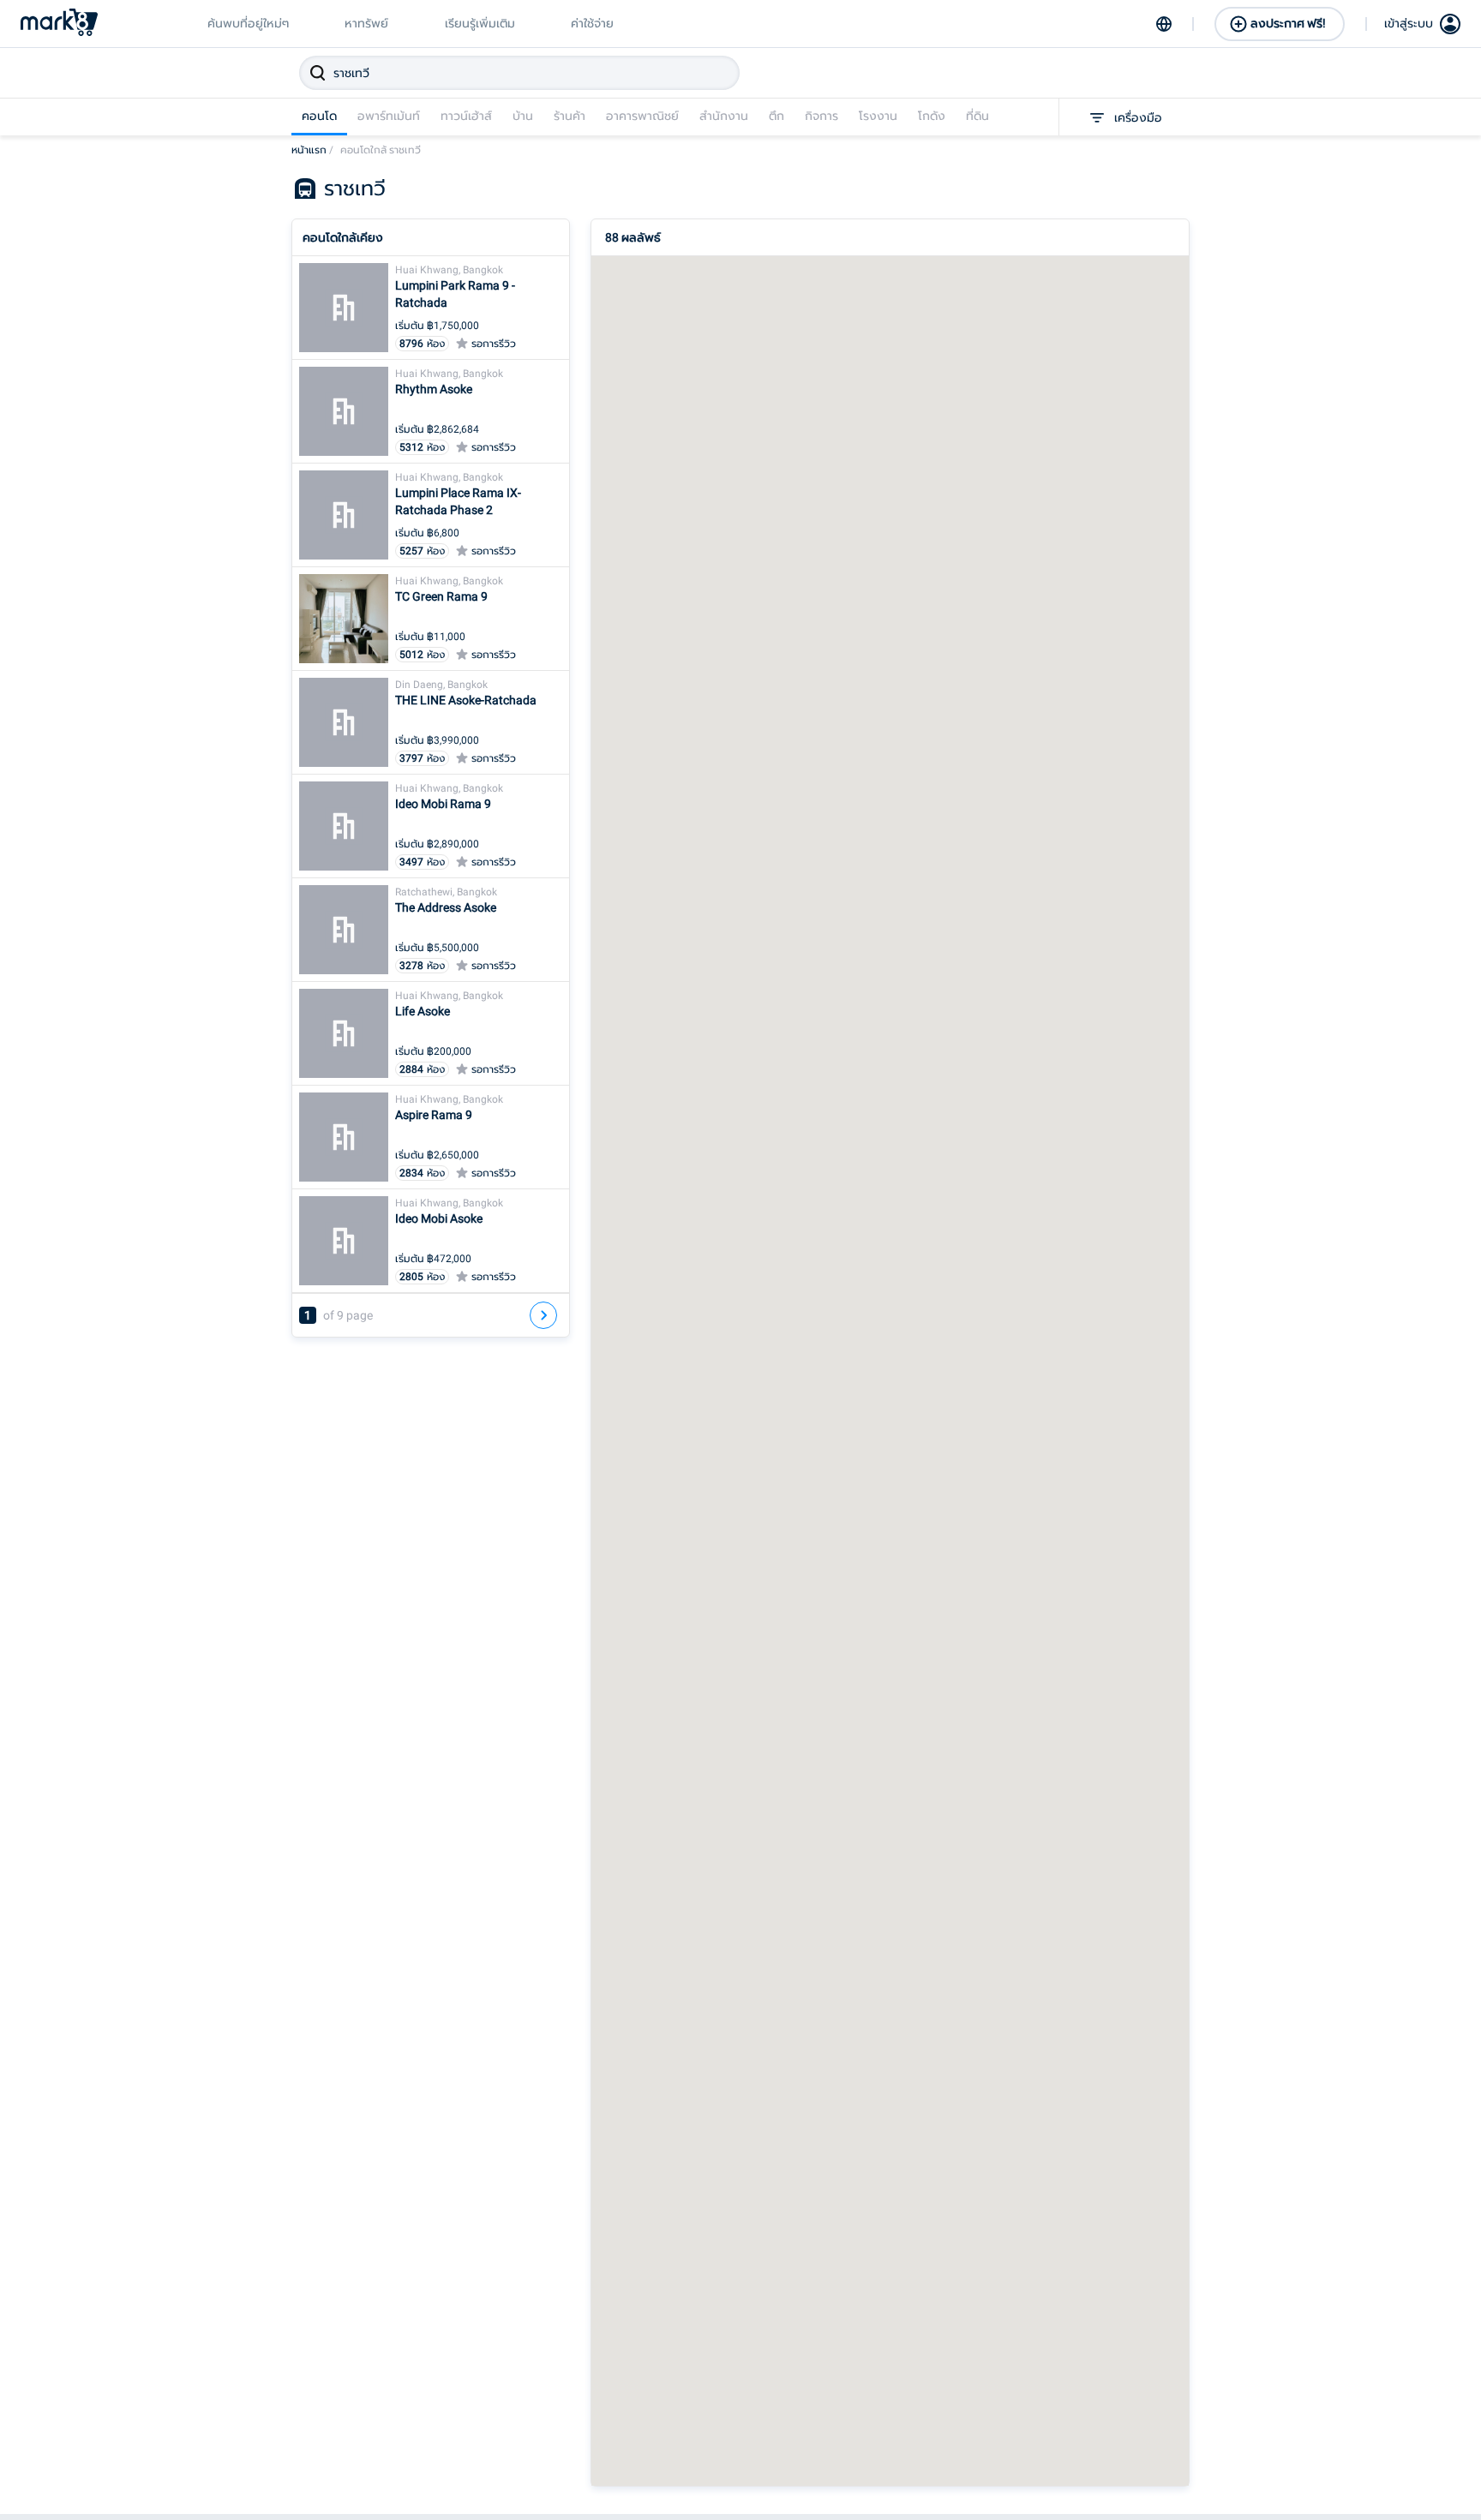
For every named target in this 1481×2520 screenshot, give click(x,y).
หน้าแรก (312, 150)
